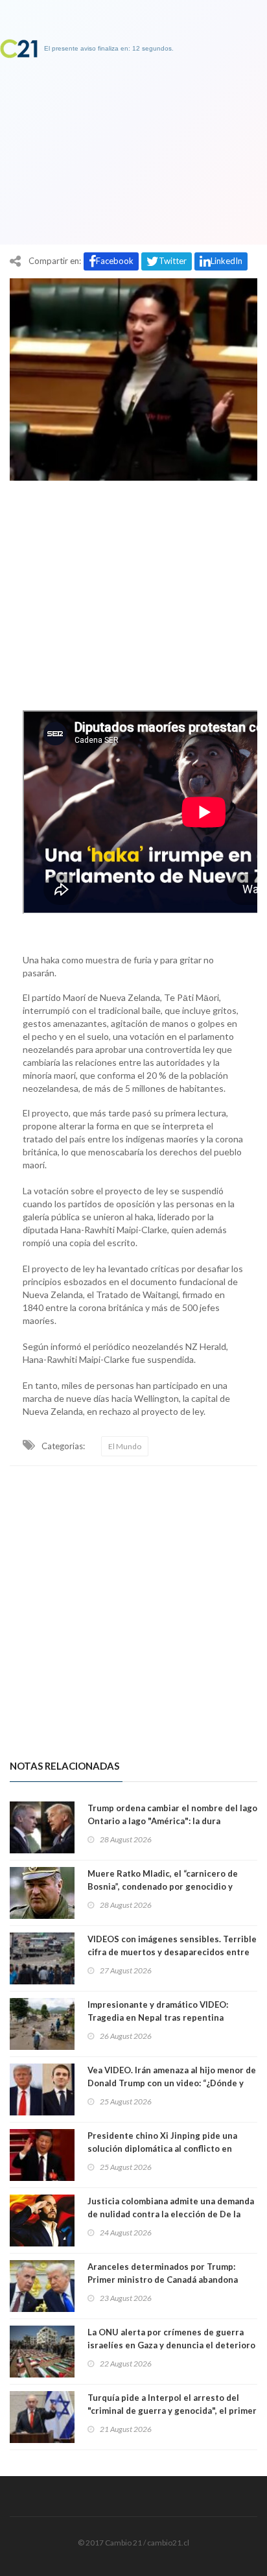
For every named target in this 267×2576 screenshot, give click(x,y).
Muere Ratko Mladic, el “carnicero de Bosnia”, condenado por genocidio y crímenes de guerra (163, 1886)
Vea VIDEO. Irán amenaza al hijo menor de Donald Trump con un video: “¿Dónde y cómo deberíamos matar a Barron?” (172, 2083)
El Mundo (125, 1446)
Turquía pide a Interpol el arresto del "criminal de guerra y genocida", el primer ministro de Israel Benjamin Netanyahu (172, 2411)
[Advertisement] (133, 592)
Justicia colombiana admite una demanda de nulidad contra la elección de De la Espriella (171, 2214)
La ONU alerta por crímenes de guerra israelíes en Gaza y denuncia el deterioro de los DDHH (171, 2345)
